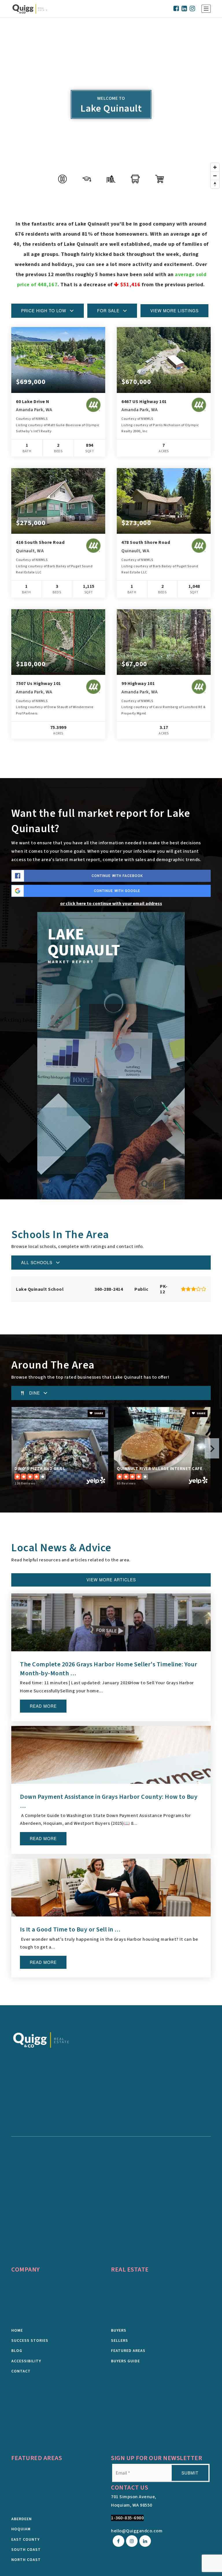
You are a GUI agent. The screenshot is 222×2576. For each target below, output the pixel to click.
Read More (43, 1706)
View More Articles (111, 1580)
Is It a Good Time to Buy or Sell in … (70, 1929)
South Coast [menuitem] (26, 2550)
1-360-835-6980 (127, 2518)
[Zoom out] (215, 176)
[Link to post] (111, 1622)
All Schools (37, 1262)
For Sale (108, 311)
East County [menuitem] (25, 2540)
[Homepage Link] (41, 2040)
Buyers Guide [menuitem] (125, 2361)
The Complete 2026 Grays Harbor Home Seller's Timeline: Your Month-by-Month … (109, 1669)
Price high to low (44, 311)
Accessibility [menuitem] (26, 2361)
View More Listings (174, 311)
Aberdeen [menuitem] (22, 2519)
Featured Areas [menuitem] (128, 2351)
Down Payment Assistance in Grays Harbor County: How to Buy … (109, 1801)
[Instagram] (193, 9)
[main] (111, 1011)
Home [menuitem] (17, 2331)
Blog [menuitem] (17, 2351)
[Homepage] (30, 9)
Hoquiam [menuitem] (21, 2529)
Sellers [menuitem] (120, 2341)
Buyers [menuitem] (119, 2331)
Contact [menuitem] (21, 2371)
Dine (35, 1393)
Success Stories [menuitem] (30, 2341)
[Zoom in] (215, 167)
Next (212, 1448)
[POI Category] (62, 179)
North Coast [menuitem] (26, 2560)
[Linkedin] (184, 9)
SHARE (98, 1413)
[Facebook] (176, 9)
